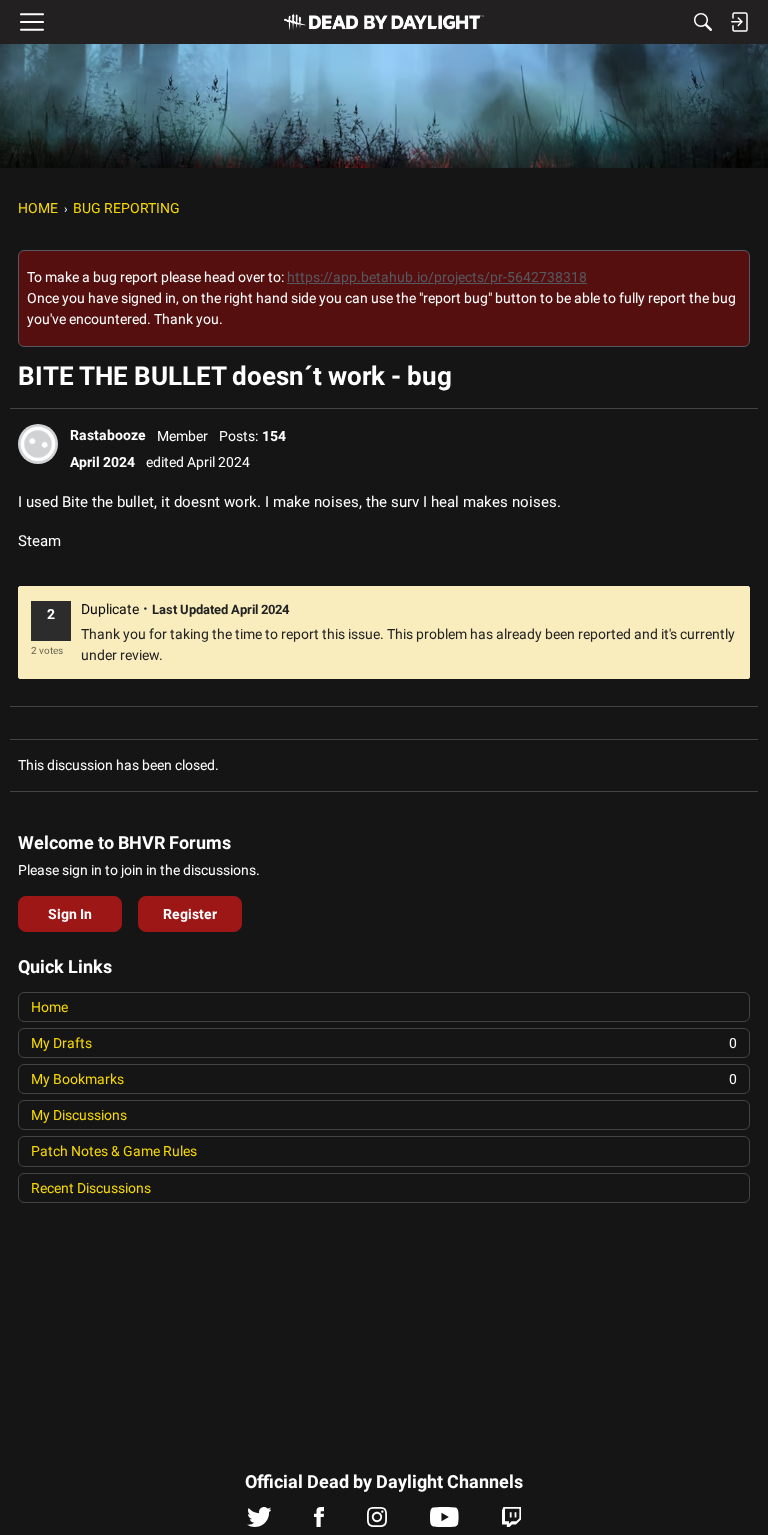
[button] (38, 444)
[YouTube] (444, 1522)
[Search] (703, 22)
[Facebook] (319, 1522)
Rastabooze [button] (108, 435)
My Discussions (79, 1115)
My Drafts (384, 1043)
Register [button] (190, 914)
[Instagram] (377, 1522)
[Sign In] (739, 22)
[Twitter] (259, 1522)
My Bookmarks (384, 1079)
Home (49, 1007)
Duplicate (110, 609)
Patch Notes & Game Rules (114, 1151)
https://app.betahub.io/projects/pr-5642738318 (437, 277)
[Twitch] (511, 1522)
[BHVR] (384, 22)
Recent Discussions (91, 1188)
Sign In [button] (70, 914)
